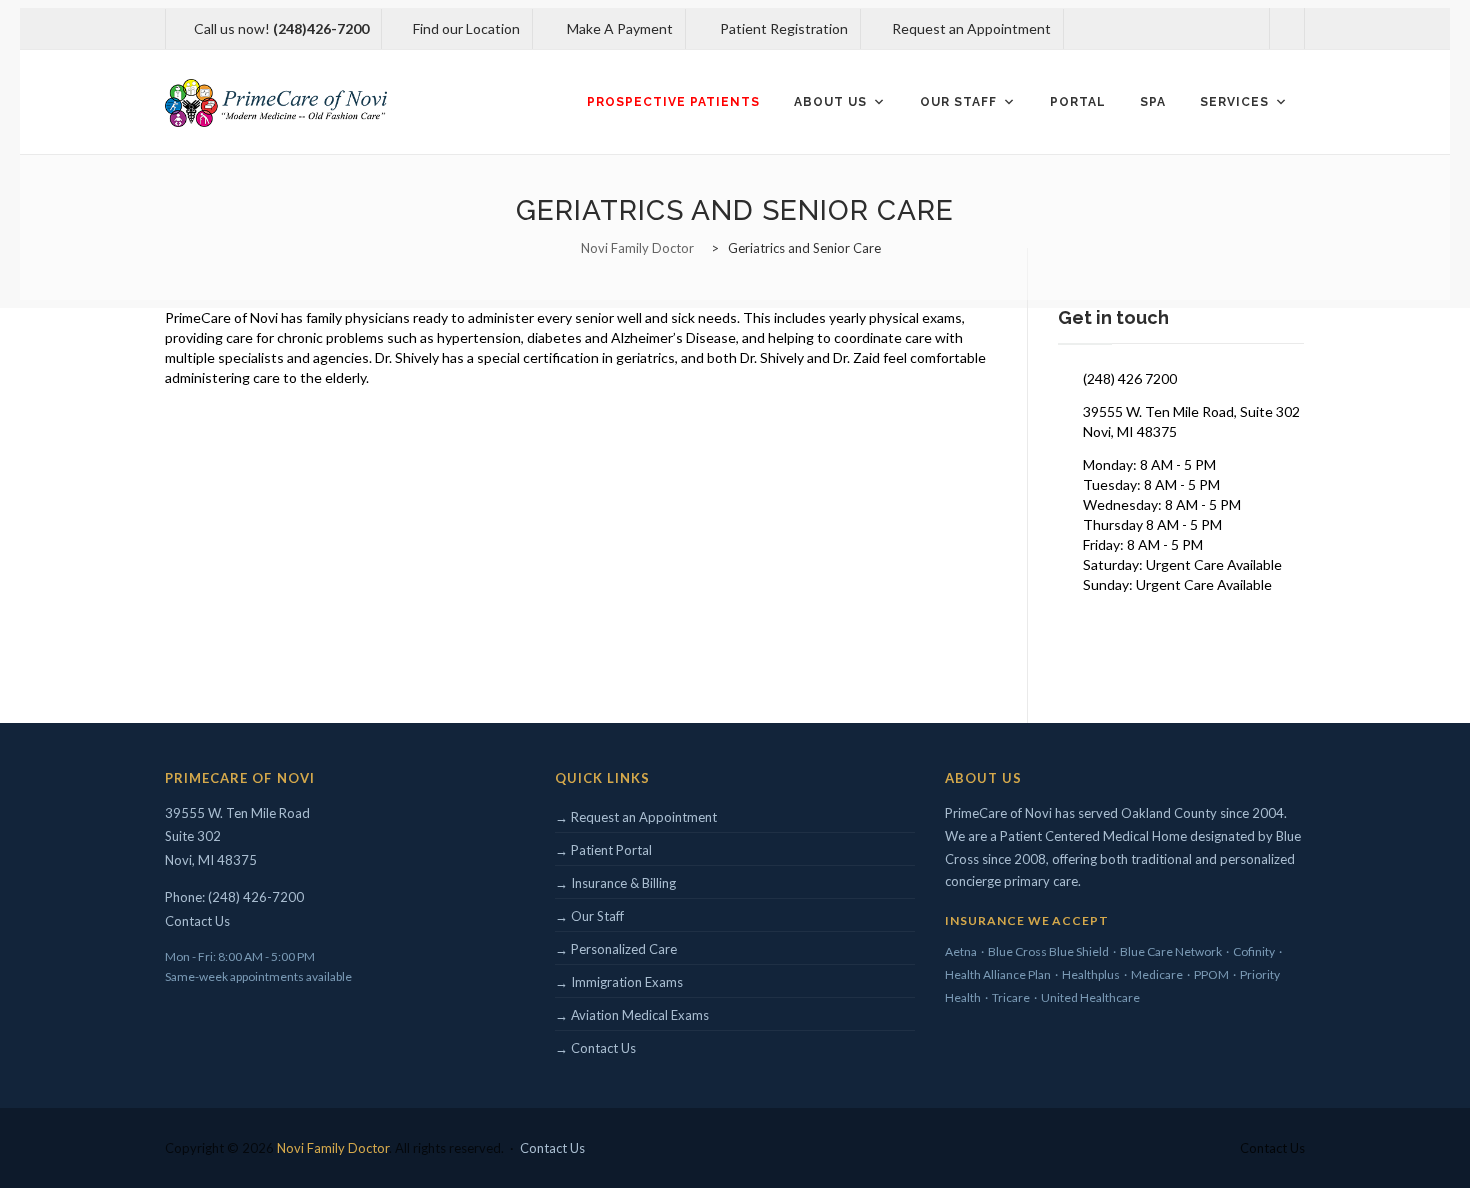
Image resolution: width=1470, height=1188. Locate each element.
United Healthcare (1090, 997)
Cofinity (1254, 951)
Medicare (1157, 974)
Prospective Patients (673, 102)
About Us (830, 102)
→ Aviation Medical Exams (632, 1015)
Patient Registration (782, 28)
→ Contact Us (595, 1048)
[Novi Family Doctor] (276, 102)
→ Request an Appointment (636, 817)
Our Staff (958, 102)
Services (1234, 102)
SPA (1153, 102)
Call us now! (281, 28)
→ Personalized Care (616, 949)
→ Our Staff (589, 916)
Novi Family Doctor (333, 1148)
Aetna (961, 951)
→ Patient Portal (603, 850)
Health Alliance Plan (998, 974)
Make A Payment (618, 28)
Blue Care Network (1171, 951)
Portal (1078, 102)
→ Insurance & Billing (615, 883)
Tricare (1011, 997)
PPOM (1211, 974)
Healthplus (1091, 974)
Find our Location (466, 28)
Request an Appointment (970, 28)
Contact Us (197, 921)
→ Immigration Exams (619, 982)
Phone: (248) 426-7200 (234, 897)
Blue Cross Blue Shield (1048, 951)
